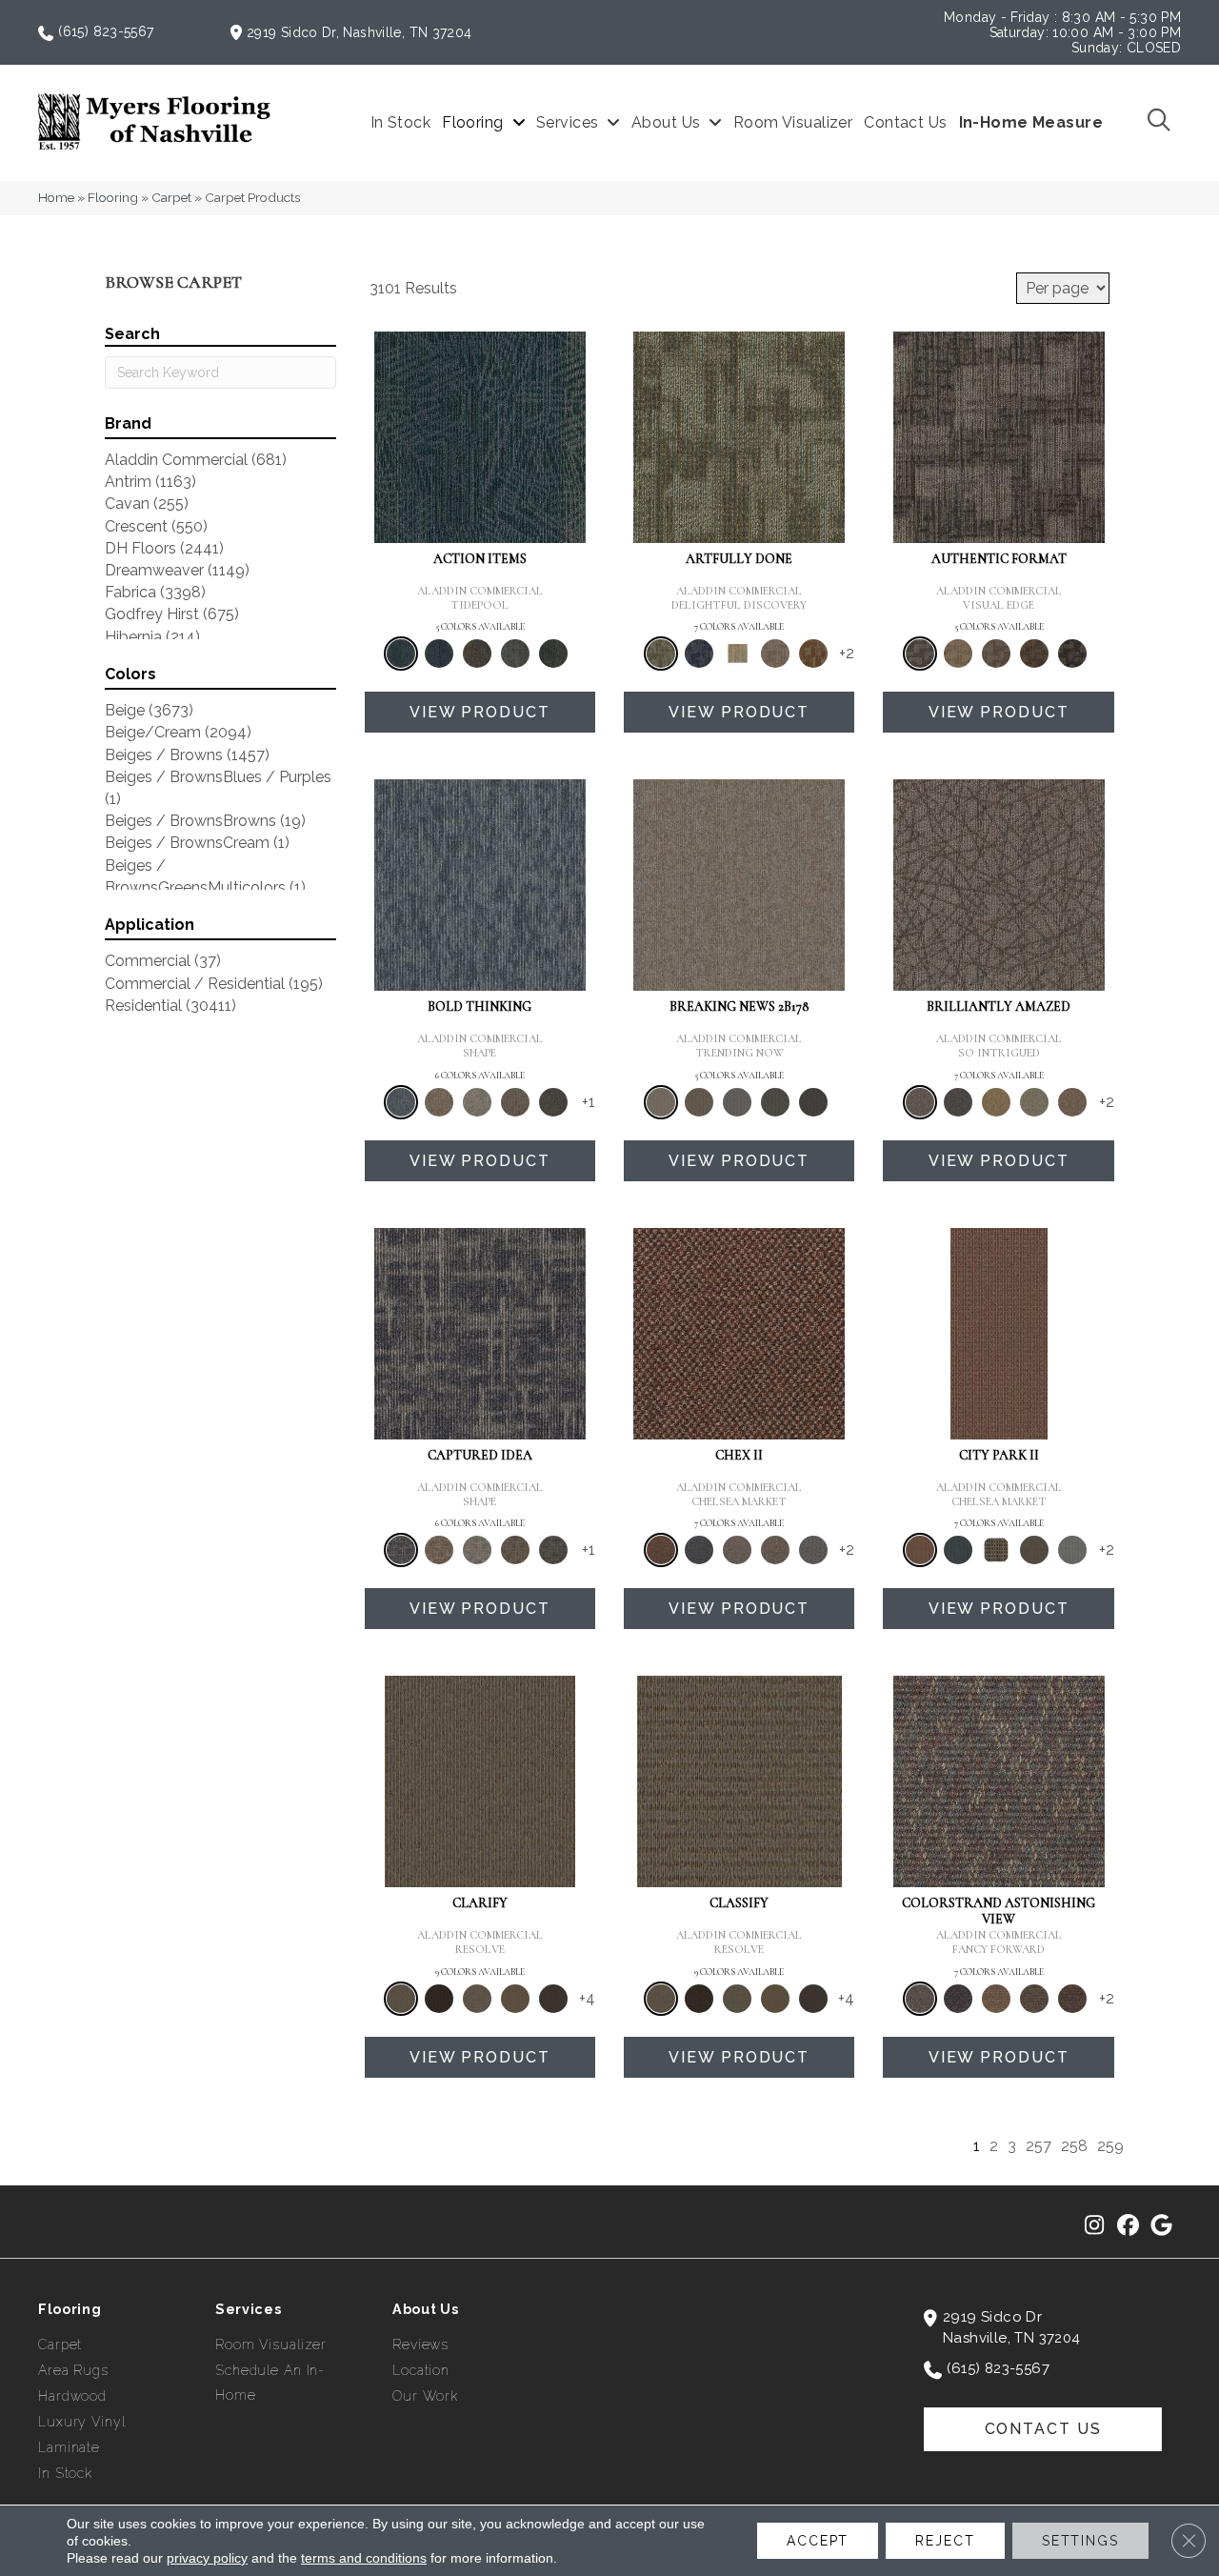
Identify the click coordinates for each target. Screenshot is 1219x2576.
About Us (426, 2309)
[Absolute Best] (1034, 1999)
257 (1039, 2146)
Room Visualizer (271, 2345)
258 (1074, 2146)
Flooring (113, 197)
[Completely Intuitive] (996, 1102)
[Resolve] (480, 1781)
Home (56, 197)
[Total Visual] (996, 1999)
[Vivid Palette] (813, 654)
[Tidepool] (480, 436)
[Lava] (477, 1102)
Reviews (420, 2345)
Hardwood (72, 2396)
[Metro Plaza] (775, 1550)
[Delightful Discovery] (739, 436)
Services (249, 2309)
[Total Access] (813, 1102)
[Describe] (477, 1999)
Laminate (69, 2447)
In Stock (65, 2473)
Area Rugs (73, 2370)
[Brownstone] (477, 654)
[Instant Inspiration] (1072, 1102)
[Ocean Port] (439, 654)
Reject (945, 2541)
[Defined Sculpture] (958, 654)
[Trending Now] (739, 885)
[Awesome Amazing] (775, 654)
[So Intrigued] (999, 885)
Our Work (425, 2396)
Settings (1080, 2541)
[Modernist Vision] (737, 654)
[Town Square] (813, 1550)
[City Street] (553, 654)
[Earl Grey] (515, 654)
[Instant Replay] (737, 1102)
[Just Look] (1072, 1999)
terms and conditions (364, 2558)
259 (1110, 2146)
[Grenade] (439, 1102)
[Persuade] (515, 1999)
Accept (818, 2541)
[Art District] (737, 1550)
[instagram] (1095, 2226)
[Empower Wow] (1034, 1102)
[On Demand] (775, 1102)
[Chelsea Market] (739, 1332)
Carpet (171, 197)
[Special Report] (699, 1102)
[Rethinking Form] (1034, 654)
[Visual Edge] (999, 436)
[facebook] (1128, 2226)
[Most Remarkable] (699, 654)
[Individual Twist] (996, 654)
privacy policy (207, 2558)
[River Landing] (699, 1550)
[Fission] (515, 1102)
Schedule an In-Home (270, 2383)
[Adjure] (553, 1999)
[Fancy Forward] (999, 1781)
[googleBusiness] (1161, 2226)
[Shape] (480, 885)
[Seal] (553, 1102)
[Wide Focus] (958, 1999)
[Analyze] (439, 1999)
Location (421, 2370)
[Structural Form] (1072, 654)
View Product (480, 712)
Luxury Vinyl (82, 2422)
